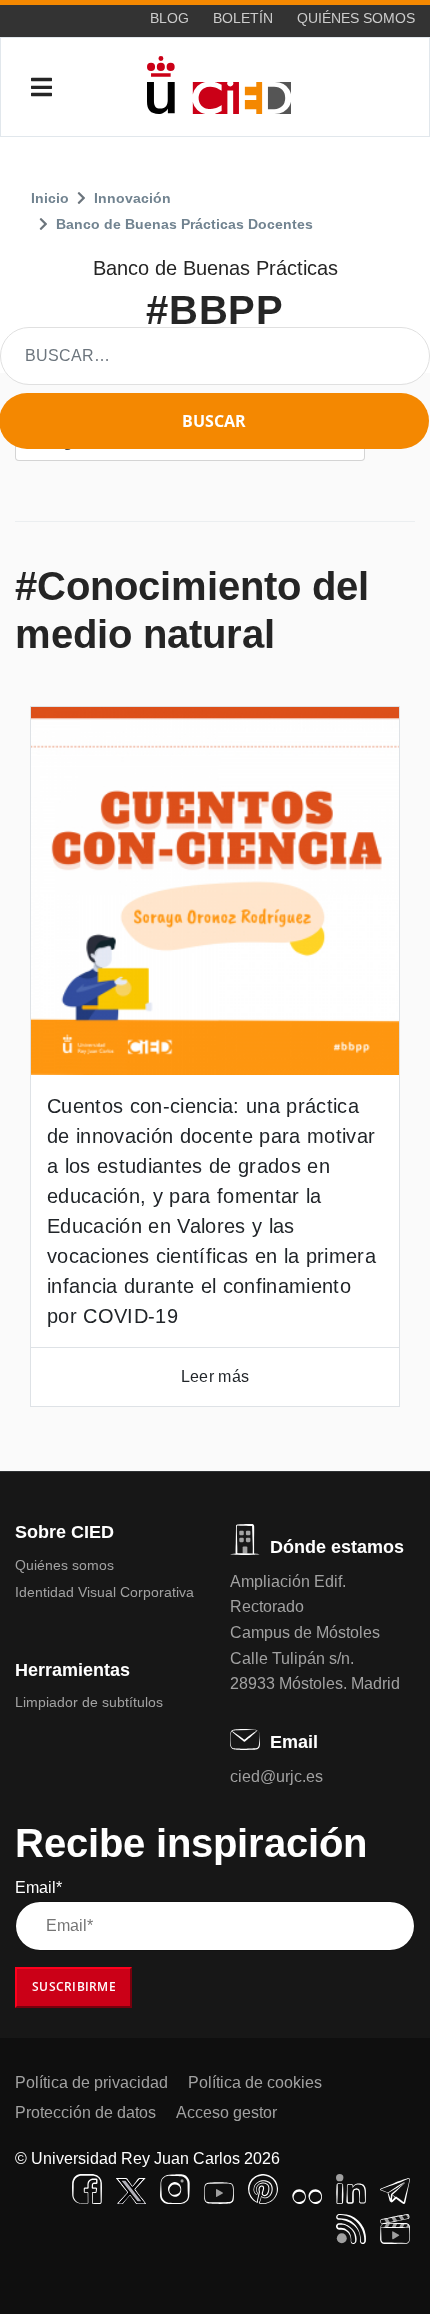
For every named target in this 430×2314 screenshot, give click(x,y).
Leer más (215, 1376)
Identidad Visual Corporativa (104, 1592)
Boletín (243, 18)
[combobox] (215, 356)
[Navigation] (41, 88)
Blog (169, 18)
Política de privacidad (91, 2082)
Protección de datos (85, 2112)
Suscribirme (74, 1986)
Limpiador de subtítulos (89, 1702)
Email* (38, 1887)
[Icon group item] (87, 2189)
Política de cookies (255, 2082)
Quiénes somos (356, 18)
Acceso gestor (226, 2112)
